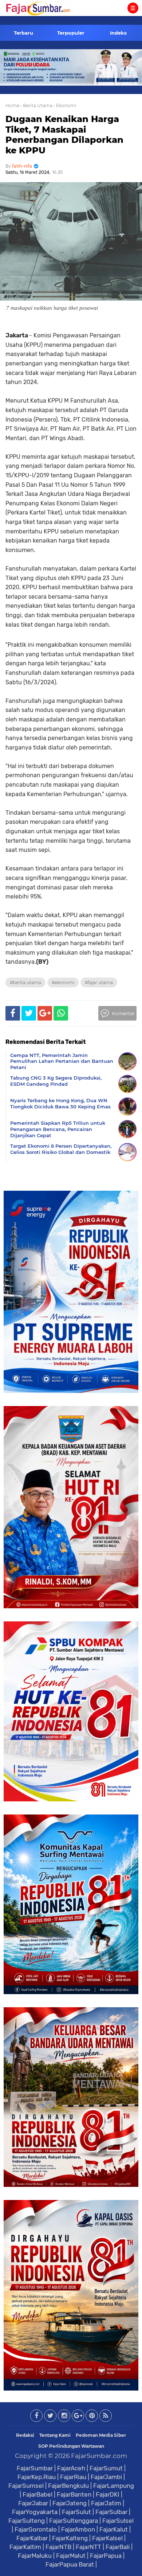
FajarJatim (106, 2503)
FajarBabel (38, 2494)
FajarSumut (106, 2468)
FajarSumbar (35, 2468)
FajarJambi (106, 2477)
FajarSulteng (27, 2521)
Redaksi (25, 2435)
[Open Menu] (133, 8)
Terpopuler (71, 33)
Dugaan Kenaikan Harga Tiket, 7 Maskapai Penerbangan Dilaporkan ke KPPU (64, 135)
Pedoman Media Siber (101, 2435)
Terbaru (23, 33)
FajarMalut (71, 2556)
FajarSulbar (111, 2512)
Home (12, 105)
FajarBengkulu (68, 2486)
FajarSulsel (118, 2521)
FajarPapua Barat (70, 2564)
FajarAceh (71, 2468)
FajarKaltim (25, 2547)
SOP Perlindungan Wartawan (71, 2446)
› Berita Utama (36, 105)
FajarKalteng (70, 2538)
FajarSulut (76, 2512)
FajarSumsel (26, 2486)
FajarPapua (106, 2556)
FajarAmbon (78, 2529)
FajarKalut (114, 2529)
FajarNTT (88, 2547)
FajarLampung (114, 2486)
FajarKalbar (32, 2538)
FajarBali (118, 2547)
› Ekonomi (65, 105)
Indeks (118, 33)
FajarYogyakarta (35, 2512)
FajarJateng (70, 2503)
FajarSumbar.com (99, 2456)
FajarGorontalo (36, 2529)
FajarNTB (58, 2547)
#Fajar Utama (99, 982)
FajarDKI (108, 2494)
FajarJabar (33, 2503)
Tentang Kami (55, 2435)
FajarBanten (74, 2494)
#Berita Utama (25, 982)
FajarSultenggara (74, 2521)
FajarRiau (73, 2477)
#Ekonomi (63, 982)
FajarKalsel (107, 2538)
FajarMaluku (35, 2556)
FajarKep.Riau (37, 2477)
